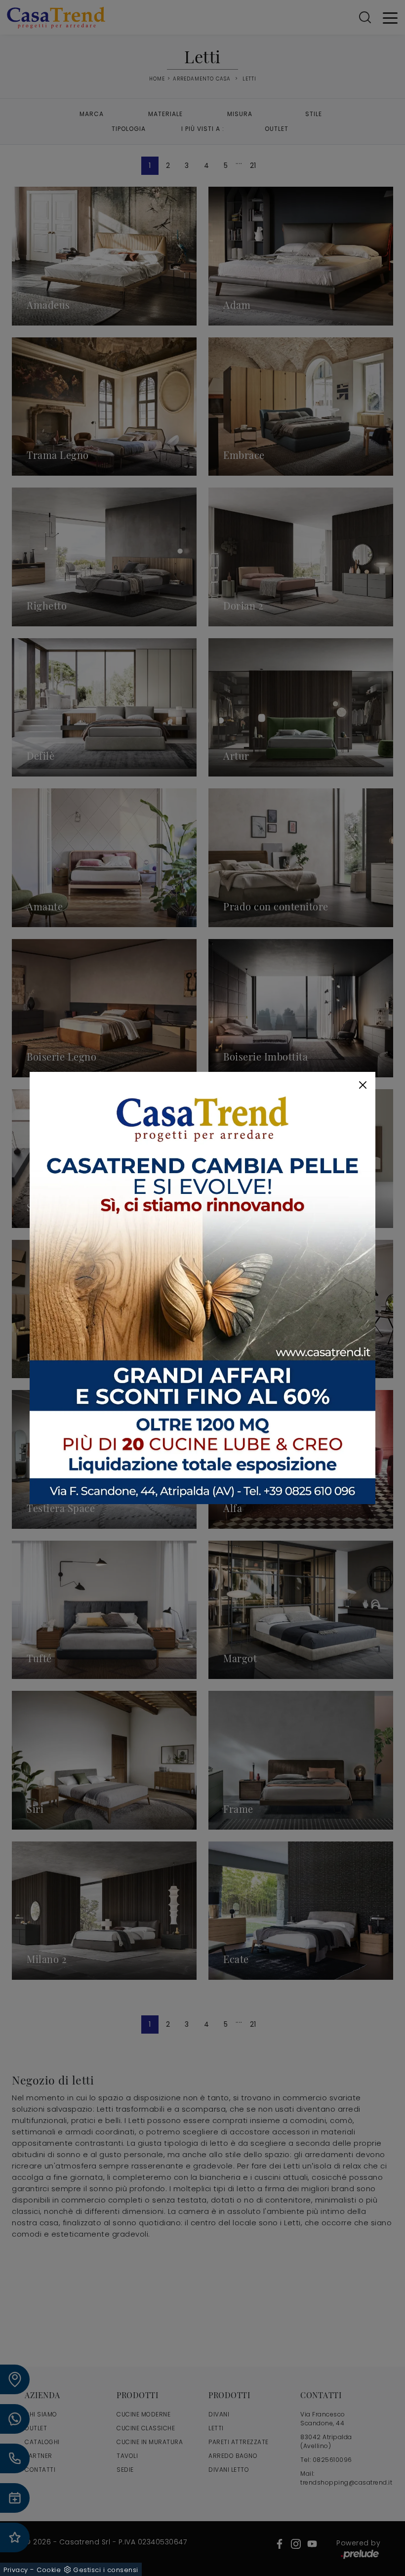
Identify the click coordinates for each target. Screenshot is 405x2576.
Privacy (16, 2570)
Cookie (49, 2570)
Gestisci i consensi (106, 2570)
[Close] (363, 1085)
